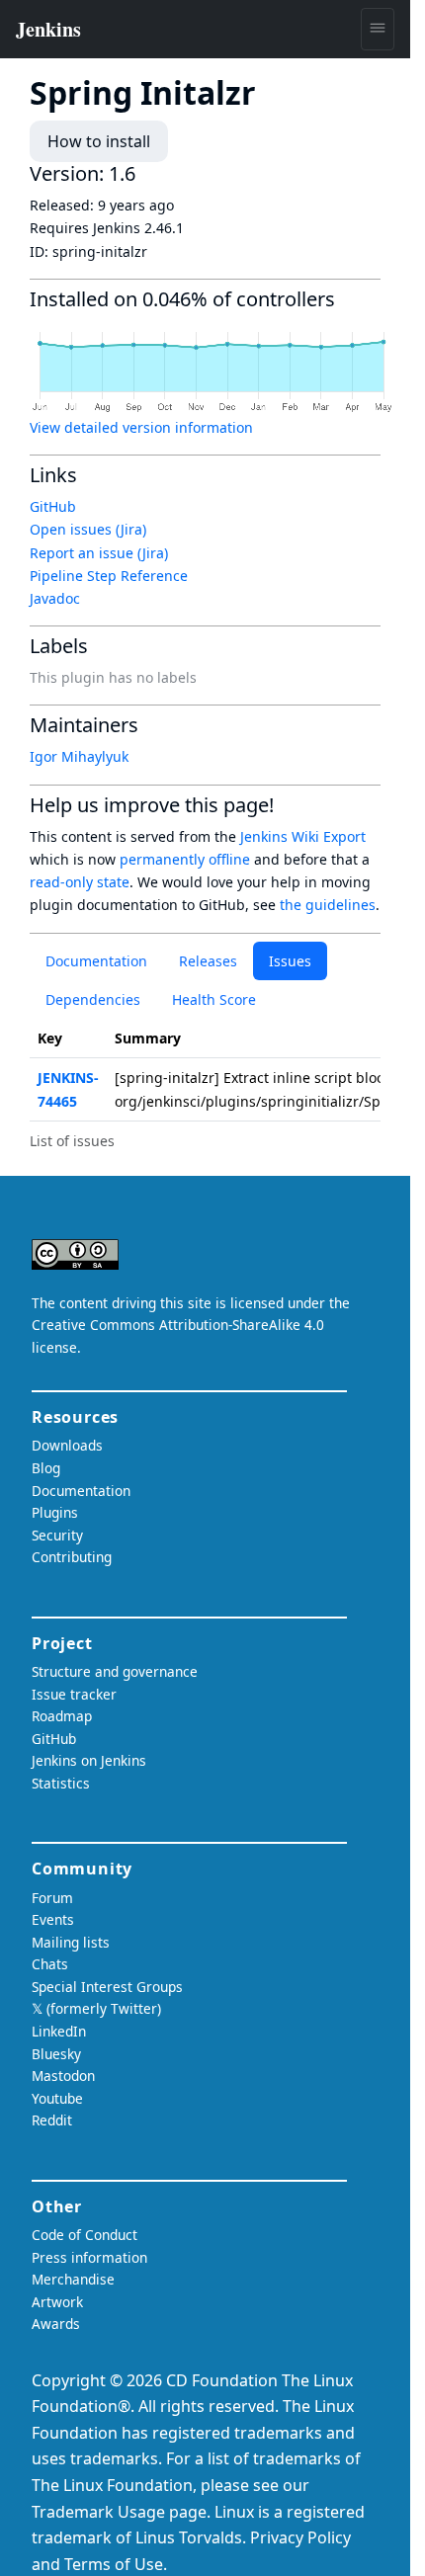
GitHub (53, 506)
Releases (208, 961)
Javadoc (55, 598)
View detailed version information (141, 427)
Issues (290, 961)
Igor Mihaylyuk (79, 756)
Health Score (214, 999)
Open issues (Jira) (88, 529)
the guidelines (328, 905)
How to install (99, 141)
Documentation (96, 961)
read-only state (80, 882)
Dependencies (93, 999)
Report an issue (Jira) (99, 553)
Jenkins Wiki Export (303, 836)
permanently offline (185, 859)
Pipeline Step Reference (109, 576)
